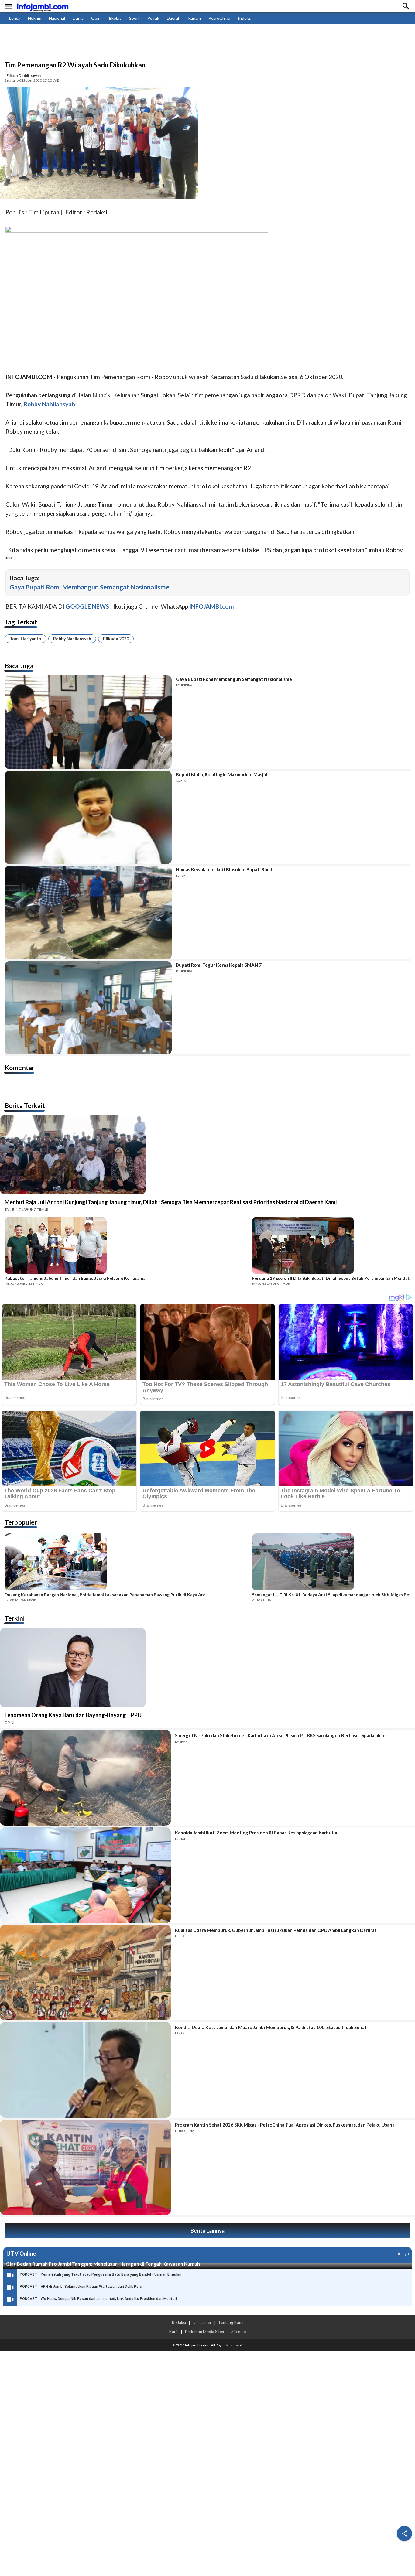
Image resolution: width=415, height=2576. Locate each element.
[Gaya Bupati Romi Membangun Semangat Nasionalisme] (88, 722)
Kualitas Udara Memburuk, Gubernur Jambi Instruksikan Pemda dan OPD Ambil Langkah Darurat (276, 1930)
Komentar (19, 1067)
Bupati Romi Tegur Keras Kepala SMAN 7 (219, 965)
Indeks (244, 18)
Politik (153, 18)
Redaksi (179, 2322)
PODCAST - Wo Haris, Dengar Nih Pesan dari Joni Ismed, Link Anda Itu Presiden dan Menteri (98, 2299)
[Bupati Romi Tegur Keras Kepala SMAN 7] (88, 1008)
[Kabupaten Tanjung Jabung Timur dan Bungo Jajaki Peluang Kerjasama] (126, 1246)
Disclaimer (202, 2322)
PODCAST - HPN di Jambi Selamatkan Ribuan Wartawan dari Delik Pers (81, 2287)
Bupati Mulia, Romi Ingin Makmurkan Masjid (222, 774)
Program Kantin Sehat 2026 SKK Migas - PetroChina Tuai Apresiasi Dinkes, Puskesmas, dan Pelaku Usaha (285, 2125)
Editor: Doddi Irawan (24, 75)
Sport (134, 18)
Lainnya (402, 2253)
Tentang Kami (231, 2322)
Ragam (194, 18)
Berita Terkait (25, 1105)
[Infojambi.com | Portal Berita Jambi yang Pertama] (43, 6)
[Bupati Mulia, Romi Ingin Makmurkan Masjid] (88, 818)
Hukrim (35, 18)
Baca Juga (19, 666)
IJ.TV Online (21, 2253)
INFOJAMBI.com (212, 606)
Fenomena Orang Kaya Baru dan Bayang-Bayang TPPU (73, 1715)
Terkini (15, 1618)
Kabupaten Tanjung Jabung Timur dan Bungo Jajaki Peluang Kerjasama (75, 1278)
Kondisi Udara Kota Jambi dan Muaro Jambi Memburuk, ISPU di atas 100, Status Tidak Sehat (271, 2027)
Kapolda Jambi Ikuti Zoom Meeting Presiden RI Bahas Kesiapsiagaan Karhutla (256, 1833)
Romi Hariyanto (25, 639)
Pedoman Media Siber (205, 2332)
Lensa (15, 18)
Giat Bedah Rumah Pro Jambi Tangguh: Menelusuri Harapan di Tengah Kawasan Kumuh (103, 2264)
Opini (96, 18)
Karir (173, 2332)
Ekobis (115, 18)
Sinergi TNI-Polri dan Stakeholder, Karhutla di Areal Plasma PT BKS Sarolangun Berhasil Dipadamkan (280, 1735)
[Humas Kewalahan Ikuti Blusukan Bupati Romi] (88, 913)
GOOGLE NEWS (87, 606)
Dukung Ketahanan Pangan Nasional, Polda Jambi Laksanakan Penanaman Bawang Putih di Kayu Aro (105, 1595)
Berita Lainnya (207, 2231)
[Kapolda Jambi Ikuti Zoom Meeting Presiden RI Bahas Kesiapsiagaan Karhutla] (85, 1875)
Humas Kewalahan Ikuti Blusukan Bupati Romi (224, 869)
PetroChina (219, 18)
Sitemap (239, 2332)
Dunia (78, 18)
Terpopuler (21, 1522)
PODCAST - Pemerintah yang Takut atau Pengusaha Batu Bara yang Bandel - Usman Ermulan (101, 2274)
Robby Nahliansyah (72, 639)
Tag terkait (21, 622)
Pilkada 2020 (116, 639)
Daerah (174, 18)
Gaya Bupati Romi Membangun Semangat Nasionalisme (89, 587)
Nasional (57, 18)
